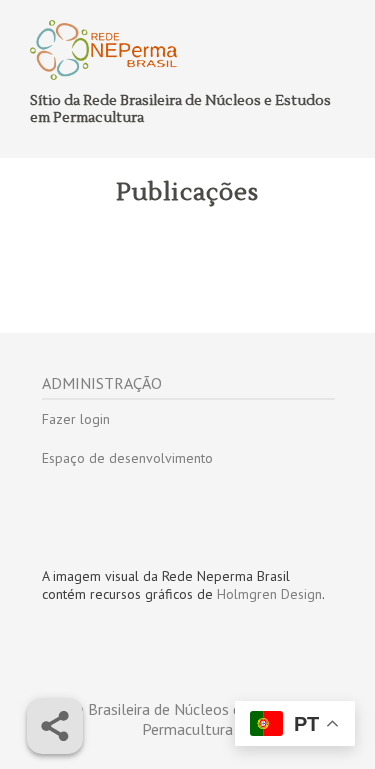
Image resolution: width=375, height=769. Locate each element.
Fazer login (76, 419)
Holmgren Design (269, 594)
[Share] (55, 726)
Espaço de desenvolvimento (127, 458)
